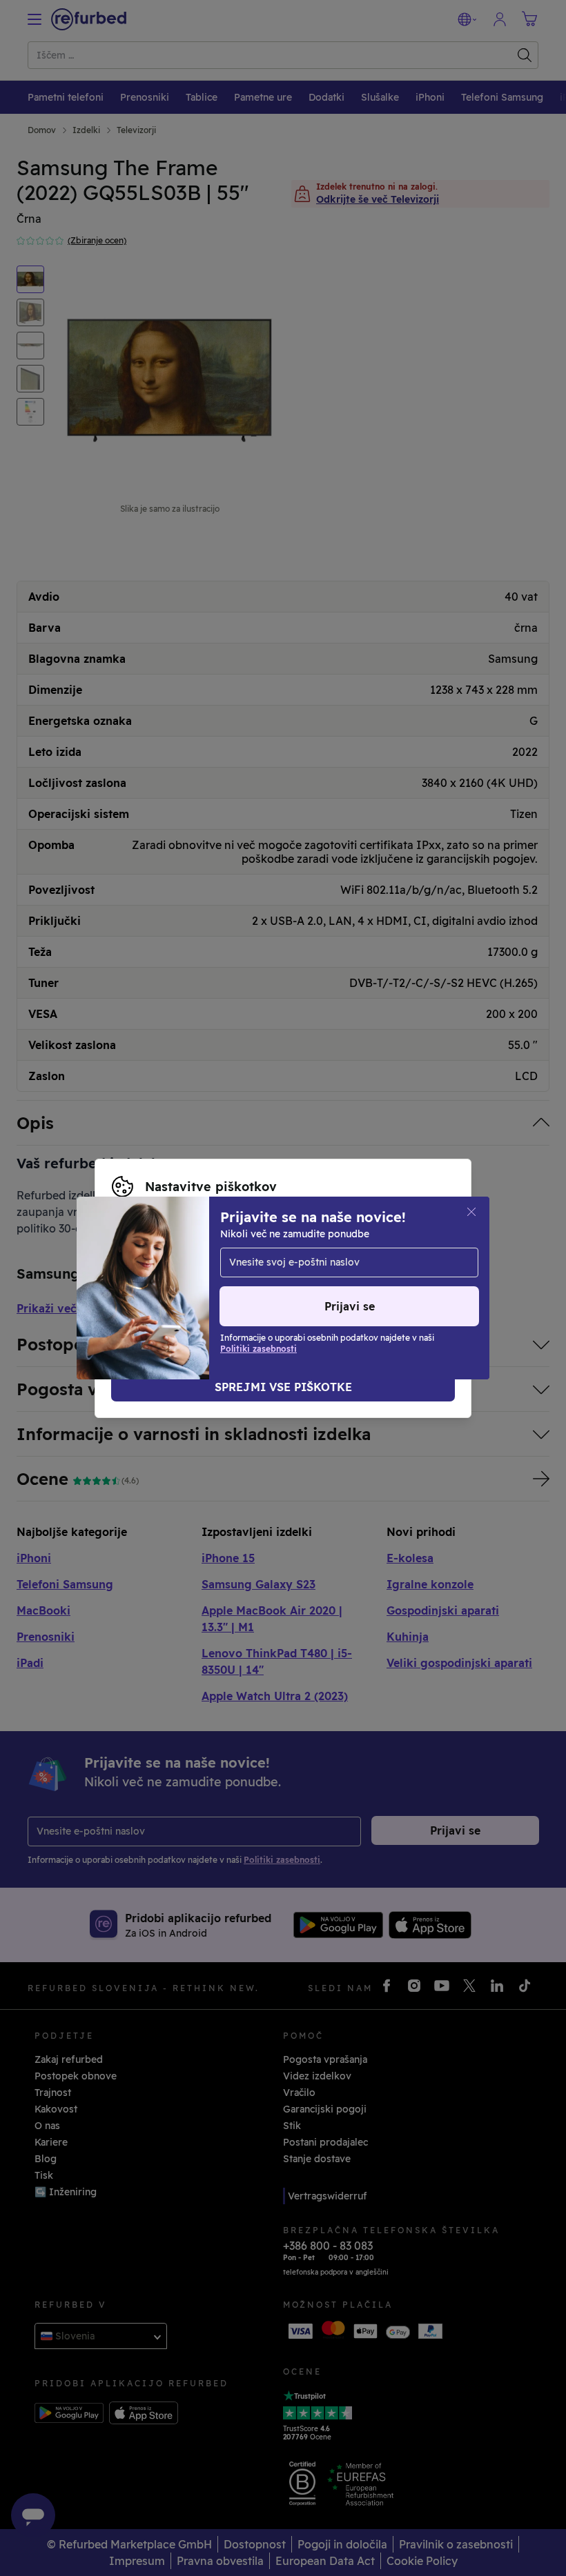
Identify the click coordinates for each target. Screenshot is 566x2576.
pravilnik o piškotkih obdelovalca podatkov (263, 1288)
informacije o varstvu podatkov (334, 1274)
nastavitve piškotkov (347, 1259)
